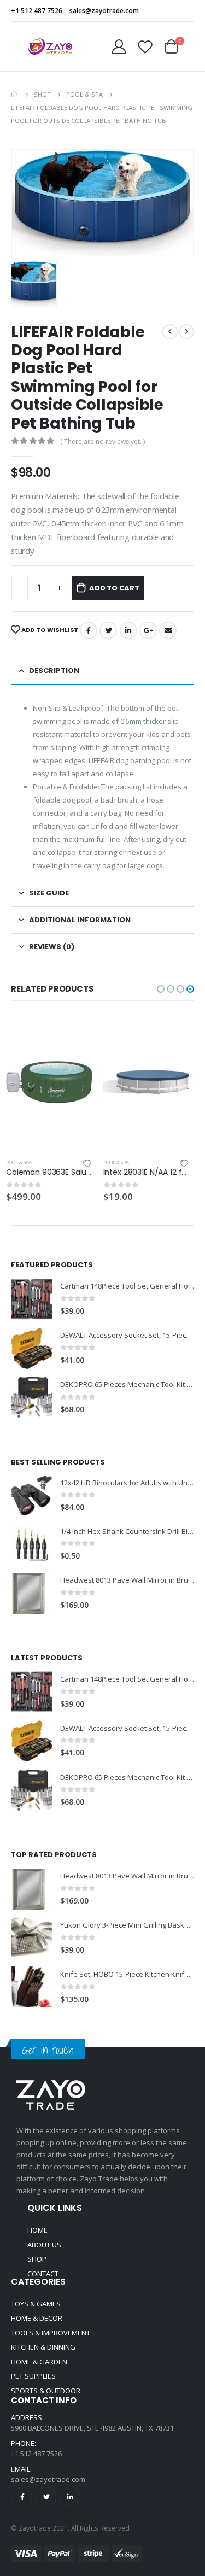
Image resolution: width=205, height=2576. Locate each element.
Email (168, 630)
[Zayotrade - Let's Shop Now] (50, 46)
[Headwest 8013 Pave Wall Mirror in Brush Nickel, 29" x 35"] (31, 1593)
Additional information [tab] (80, 920)
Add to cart (114, 588)
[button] (161, 989)
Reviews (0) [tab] (52, 947)
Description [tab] (54, 671)
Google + (148, 630)
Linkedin (70, 2497)
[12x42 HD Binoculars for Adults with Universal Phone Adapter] (31, 1495)
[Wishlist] (145, 47)
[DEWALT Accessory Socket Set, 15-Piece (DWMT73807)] (31, 1348)
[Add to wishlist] (92, 1163)
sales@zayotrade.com (48, 2479)
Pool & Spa (24, 1163)
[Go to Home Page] (15, 95)
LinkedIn (128, 630)
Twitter (108, 630)
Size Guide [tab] (49, 893)
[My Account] (119, 47)
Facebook (89, 630)
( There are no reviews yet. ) (102, 441)
